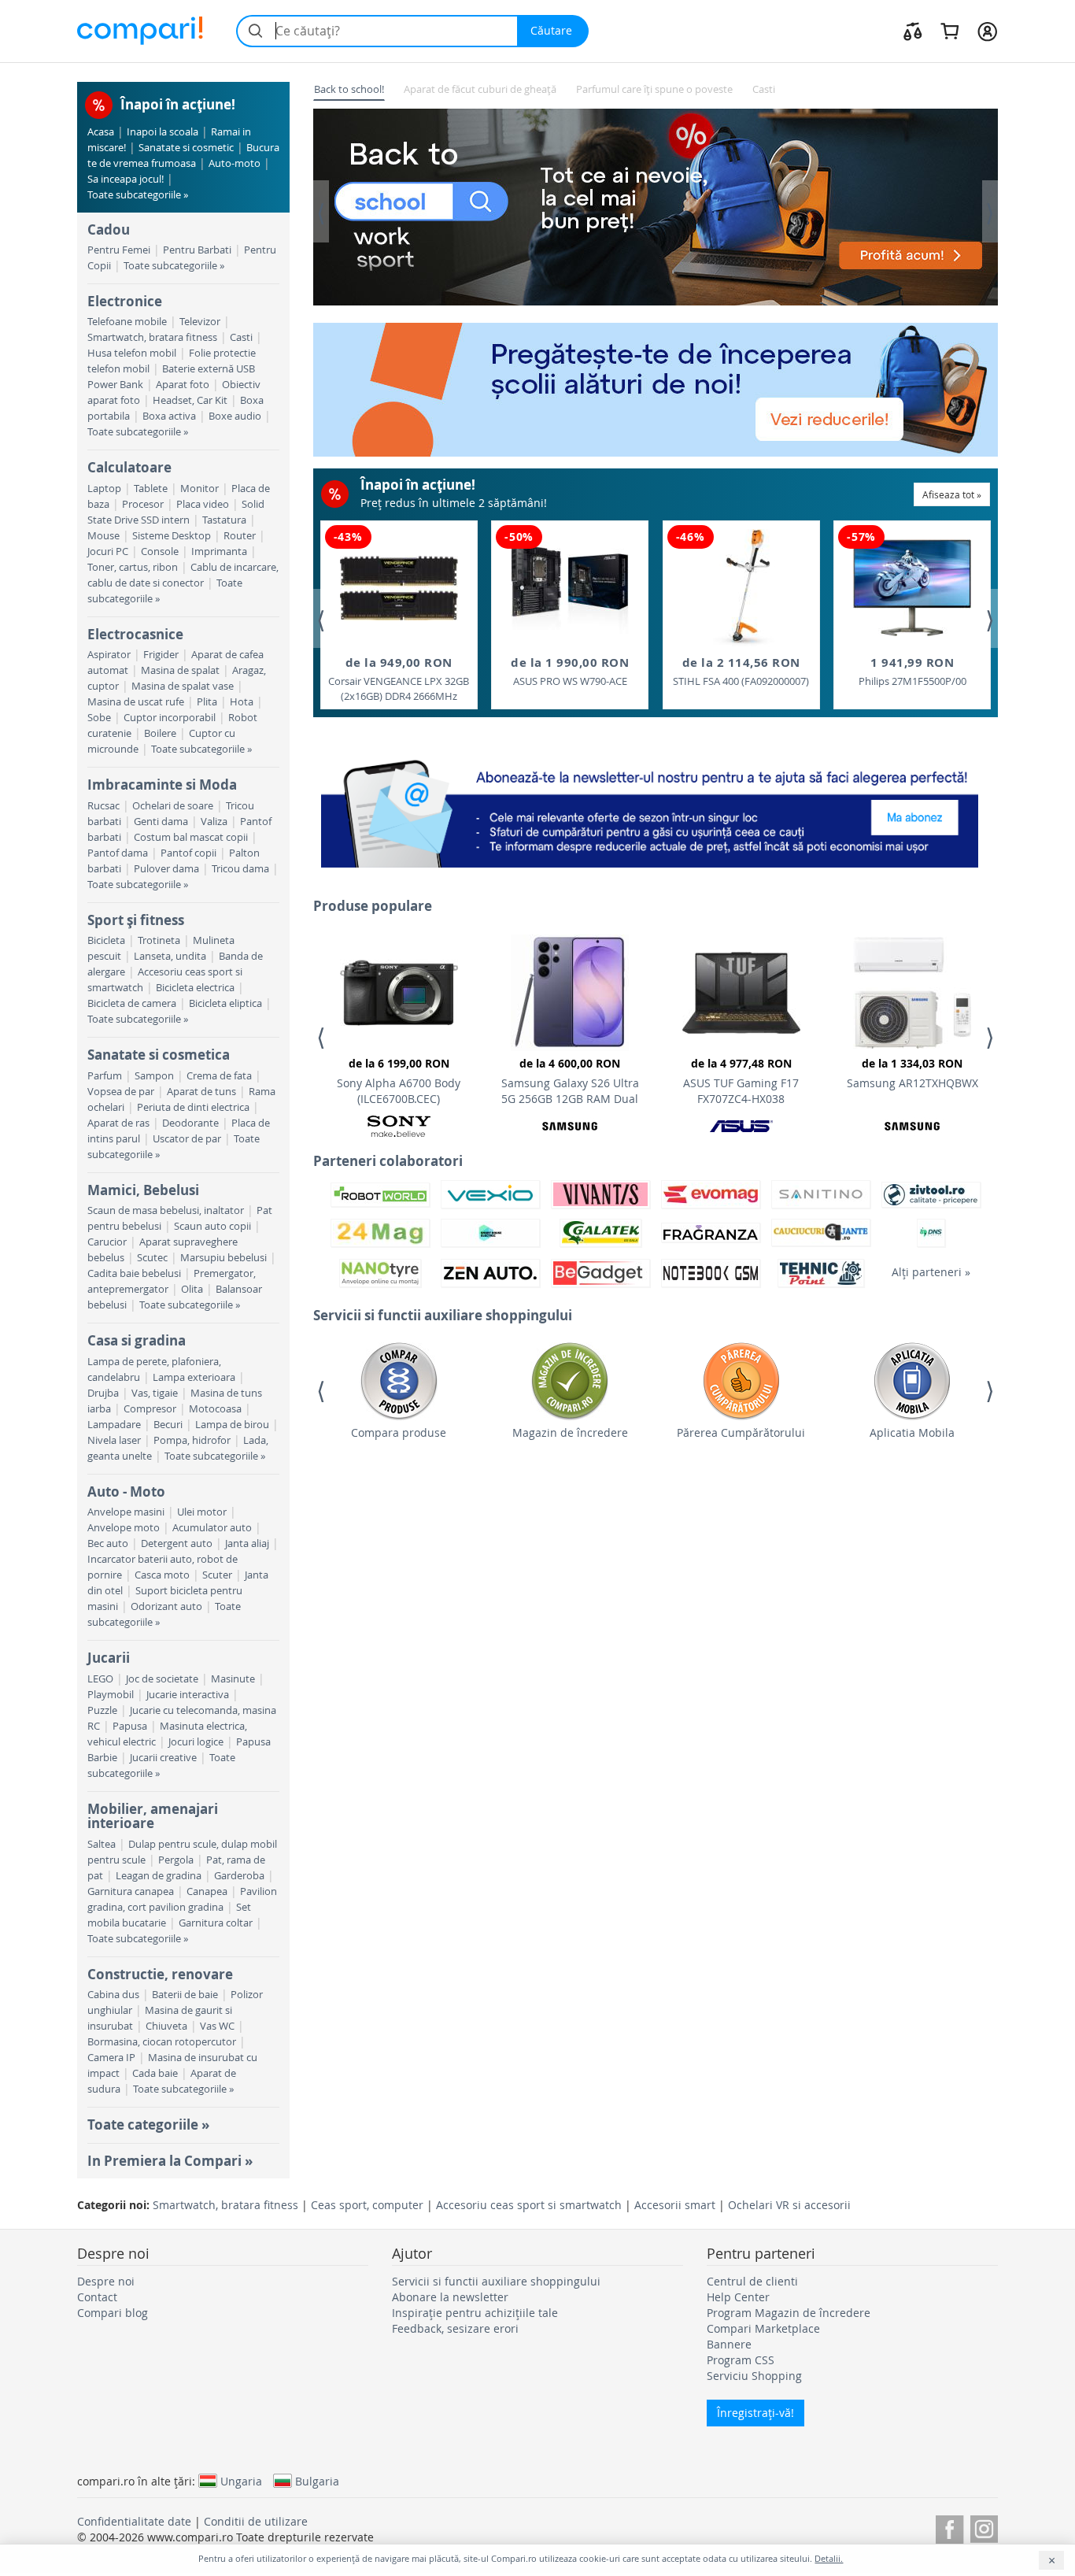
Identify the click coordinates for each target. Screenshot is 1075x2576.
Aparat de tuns (201, 1092)
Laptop (104, 489)
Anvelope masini (126, 1512)
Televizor (200, 322)
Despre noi (106, 2281)
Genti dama (161, 822)
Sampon (154, 1076)
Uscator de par (187, 1139)
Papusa (130, 1726)
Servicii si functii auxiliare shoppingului (496, 2281)
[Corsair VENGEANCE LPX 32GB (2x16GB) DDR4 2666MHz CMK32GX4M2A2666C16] (399, 588)
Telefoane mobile (127, 322)
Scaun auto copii (212, 1226)
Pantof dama (118, 853)
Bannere (729, 2344)
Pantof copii (188, 853)
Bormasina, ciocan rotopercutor (162, 2042)
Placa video (203, 504)
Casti (241, 337)
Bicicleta (106, 940)
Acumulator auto (212, 1528)
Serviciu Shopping (754, 2376)
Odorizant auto (166, 1606)
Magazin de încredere (570, 1432)
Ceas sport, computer (367, 2205)
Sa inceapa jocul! (126, 179)
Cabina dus (113, 1995)
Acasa (101, 132)
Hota (242, 702)
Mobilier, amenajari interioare (153, 1816)
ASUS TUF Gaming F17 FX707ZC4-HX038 (741, 1081)
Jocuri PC (108, 551)
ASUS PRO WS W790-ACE (570, 671)
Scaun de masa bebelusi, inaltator (166, 1210)
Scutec (152, 1258)
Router (240, 536)
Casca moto (162, 1575)
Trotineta (159, 940)
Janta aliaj (247, 1543)
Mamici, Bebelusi (143, 1190)
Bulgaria (317, 2481)
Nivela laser (114, 1440)
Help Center (738, 2297)
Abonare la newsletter (450, 2297)
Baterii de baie (185, 1995)
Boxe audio (235, 416)
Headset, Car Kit (190, 400)
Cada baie (155, 2073)
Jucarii (109, 1658)
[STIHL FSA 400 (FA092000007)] (741, 588)
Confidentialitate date (134, 2521)
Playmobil (111, 1695)
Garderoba (239, 1876)
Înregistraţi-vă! (755, 2413)
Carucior (107, 1242)
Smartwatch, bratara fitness (152, 337)
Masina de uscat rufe (136, 702)
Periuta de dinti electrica (193, 1107)
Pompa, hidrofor (192, 1440)
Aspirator (109, 655)
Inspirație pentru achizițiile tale (475, 2313)
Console (160, 551)
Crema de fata (219, 1076)
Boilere (160, 733)
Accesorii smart (675, 2205)
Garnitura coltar (216, 1923)
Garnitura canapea (131, 1891)
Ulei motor (202, 1512)
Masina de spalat (180, 670)
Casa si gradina (137, 1340)
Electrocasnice (135, 634)
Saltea (102, 1844)
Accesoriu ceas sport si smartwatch (529, 2205)
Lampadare (114, 1425)
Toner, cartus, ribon (133, 567)
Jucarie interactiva (188, 1695)
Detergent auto (177, 1543)
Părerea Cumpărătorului (741, 1432)
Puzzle (102, 1710)
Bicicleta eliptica (225, 1003)
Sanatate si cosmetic (186, 148)
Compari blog (113, 2313)
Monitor (199, 489)
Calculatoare (129, 467)
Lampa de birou (232, 1425)
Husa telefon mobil (132, 353)
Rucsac (103, 806)
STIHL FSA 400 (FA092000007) (741, 671)
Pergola (176, 1860)
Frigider (161, 655)
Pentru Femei (119, 250)
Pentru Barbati (197, 250)
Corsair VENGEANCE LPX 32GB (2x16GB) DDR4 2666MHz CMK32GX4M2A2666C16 (399, 679)
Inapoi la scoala (163, 132)
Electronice (125, 301)
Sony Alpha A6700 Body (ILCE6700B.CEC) (399, 1081)
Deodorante (190, 1123)
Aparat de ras (118, 1123)
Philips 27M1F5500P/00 (912, 671)
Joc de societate (162, 1679)
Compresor (150, 1409)
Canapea (207, 1891)
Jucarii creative (163, 1758)
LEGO (100, 1679)
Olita (192, 1289)
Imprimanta (219, 551)
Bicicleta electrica (195, 988)
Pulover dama (166, 869)
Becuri (168, 1425)
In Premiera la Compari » (170, 2161)
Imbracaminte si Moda (162, 785)
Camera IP (111, 2058)
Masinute (233, 1679)
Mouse (103, 536)
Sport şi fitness (136, 920)
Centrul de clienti (752, 2281)
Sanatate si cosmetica (159, 1055)
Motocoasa (215, 1409)
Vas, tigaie (155, 1393)
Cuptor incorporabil (170, 718)
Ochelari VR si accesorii (789, 2205)
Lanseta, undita (170, 956)
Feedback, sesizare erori (455, 2328)
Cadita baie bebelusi (134, 1273)
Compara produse (399, 1432)
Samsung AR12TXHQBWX (912, 1073)
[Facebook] (949, 2527)
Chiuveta (166, 2026)
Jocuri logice (196, 1742)
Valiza (214, 822)
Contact (97, 2297)
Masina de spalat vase (183, 686)
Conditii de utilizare (256, 2521)
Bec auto (108, 1543)
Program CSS (741, 2360)
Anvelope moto (124, 1528)
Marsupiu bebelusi (223, 1258)
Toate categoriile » (148, 2124)
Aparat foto (183, 385)
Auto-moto (235, 163)
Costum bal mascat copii (191, 837)
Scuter (217, 1575)
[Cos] (949, 31)
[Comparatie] (913, 31)
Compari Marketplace (763, 2328)
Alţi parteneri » (931, 1272)
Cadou (109, 229)
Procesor (143, 504)
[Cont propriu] (987, 31)
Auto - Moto (126, 1492)
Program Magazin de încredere (789, 2313)
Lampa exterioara (194, 1377)
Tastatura (224, 520)
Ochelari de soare (173, 806)
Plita (207, 702)
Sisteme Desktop (172, 536)
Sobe (99, 718)
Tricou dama (240, 869)
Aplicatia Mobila (912, 1432)
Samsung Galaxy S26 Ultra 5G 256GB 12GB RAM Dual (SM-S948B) (570, 1083)
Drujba (103, 1393)
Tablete (151, 489)
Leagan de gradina (159, 1876)
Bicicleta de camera (132, 1003)
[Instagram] (984, 2527)
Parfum (105, 1076)
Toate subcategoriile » (138, 195)
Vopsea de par (121, 1092)
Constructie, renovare (160, 1974)
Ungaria (241, 2481)
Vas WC (217, 2026)
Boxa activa (169, 416)
